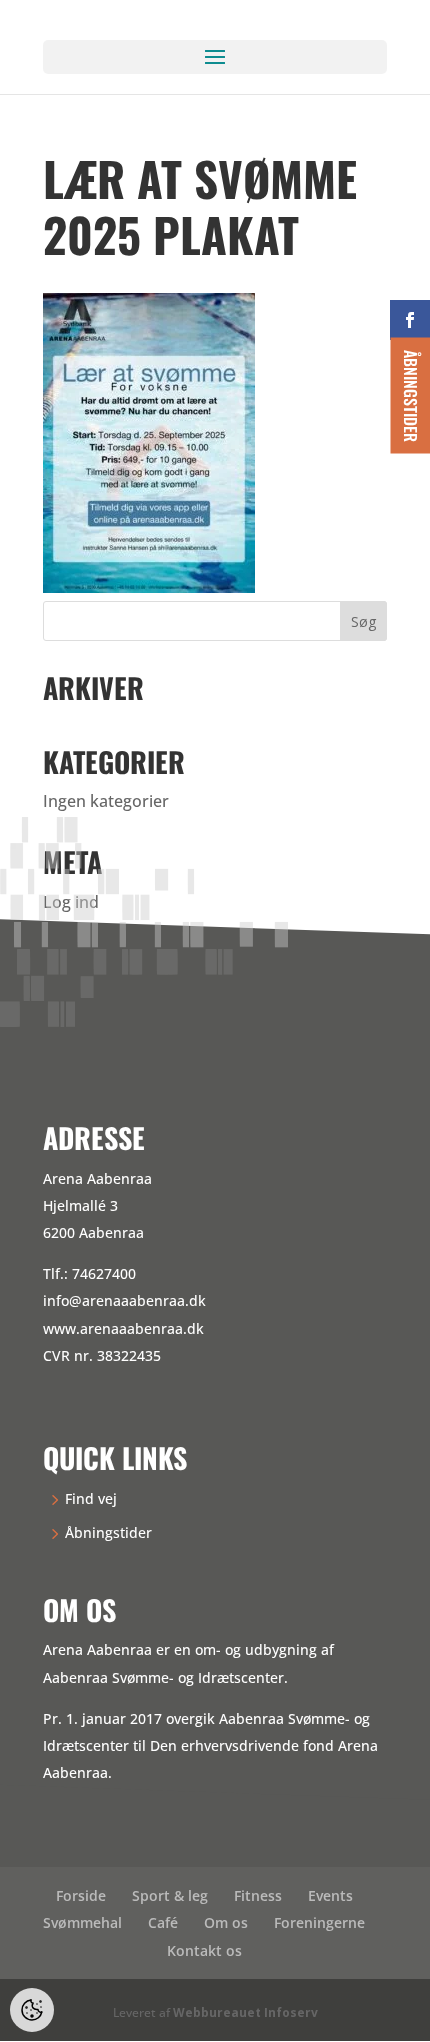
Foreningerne (319, 1922)
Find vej (91, 1498)
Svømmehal (82, 1922)
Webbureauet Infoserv (245, 2012)
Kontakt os (204, 1950)
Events (330, 1895)
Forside (81, 1895)
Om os (226, 1922)
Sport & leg (170, 1895)
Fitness (258, 1895)
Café (163, 1922)
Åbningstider (108, 1532)
